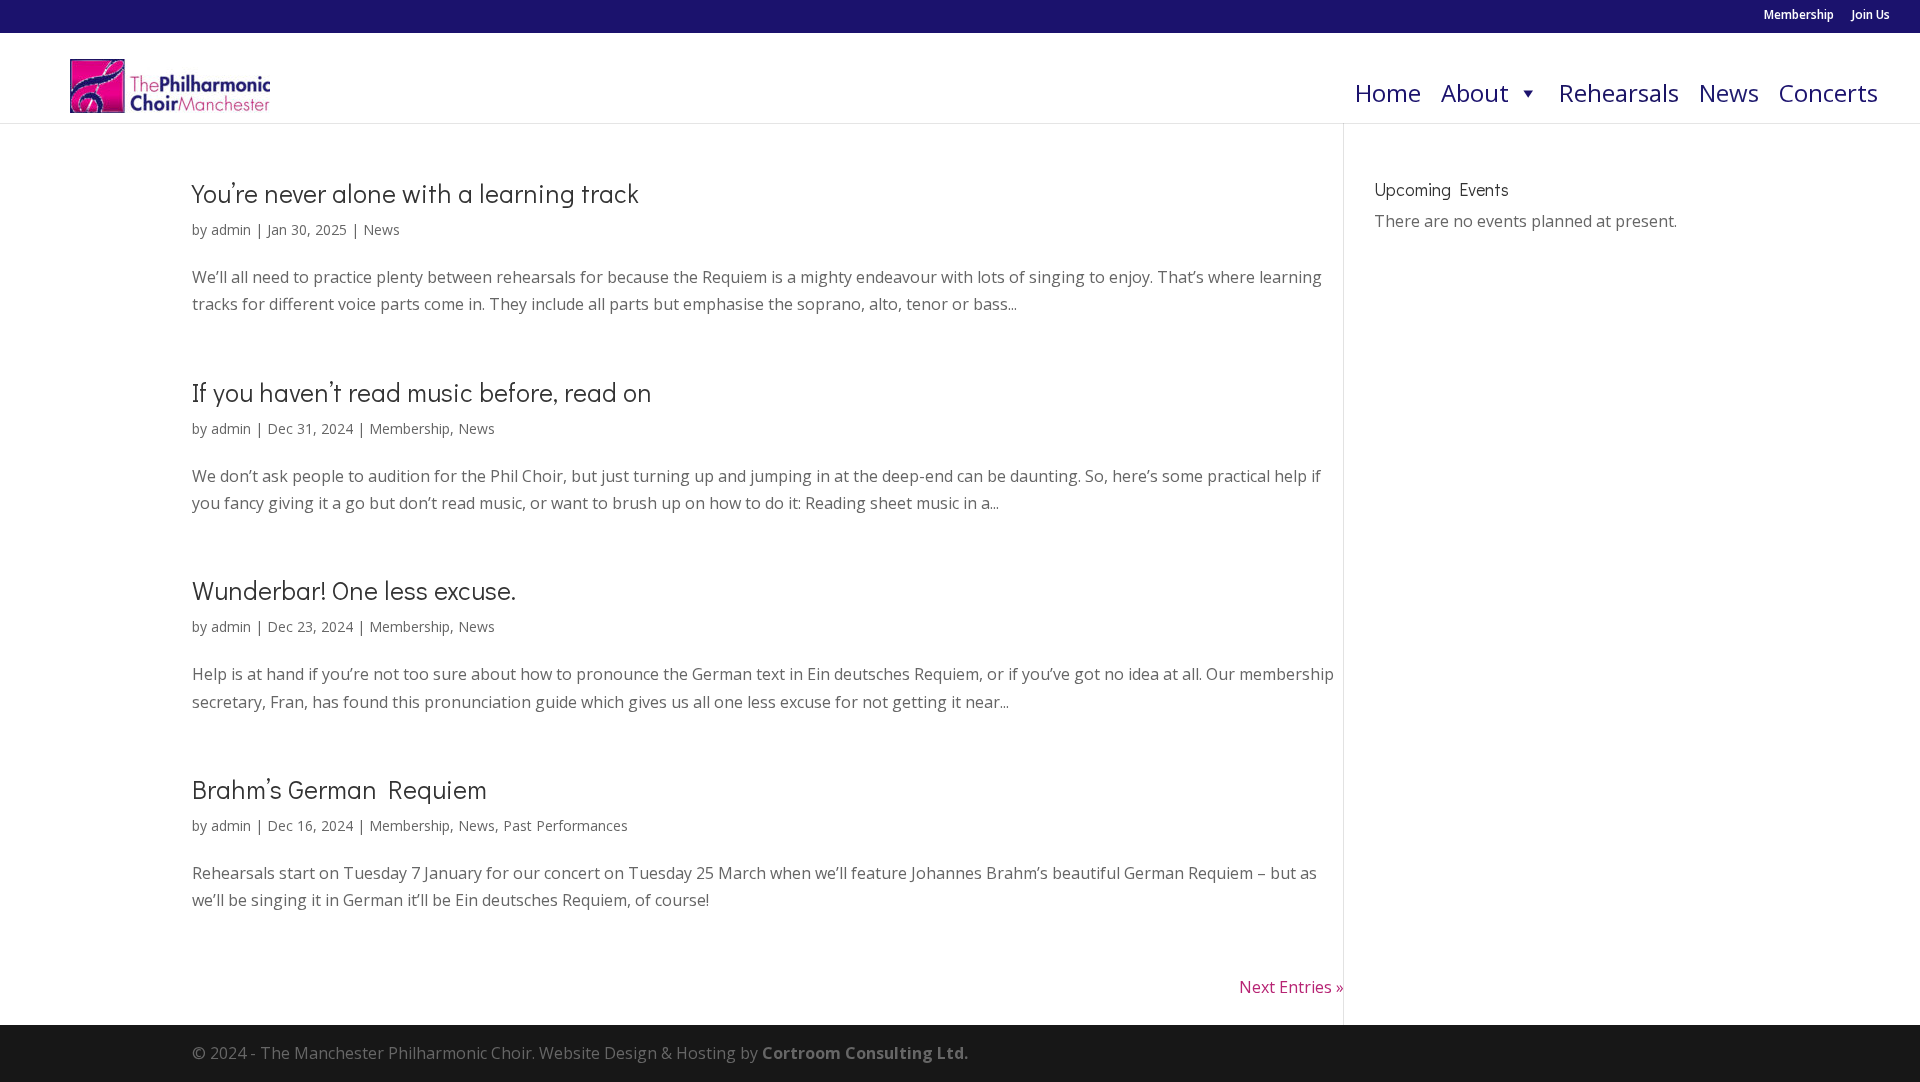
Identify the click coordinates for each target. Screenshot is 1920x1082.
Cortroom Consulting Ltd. (865, 1053)
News (1729, 92)
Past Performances (565, 825)
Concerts (1828, 92)
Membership (1799, 16)
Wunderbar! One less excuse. (354, 590)
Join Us (1871, 16)
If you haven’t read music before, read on (422, 392)
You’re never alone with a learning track (415, 193)
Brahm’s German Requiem (339, 789)
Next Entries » (1291, 987)
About (1475, 92)
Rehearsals (1619, 92)
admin (231, 229)
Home (1388, 92)
